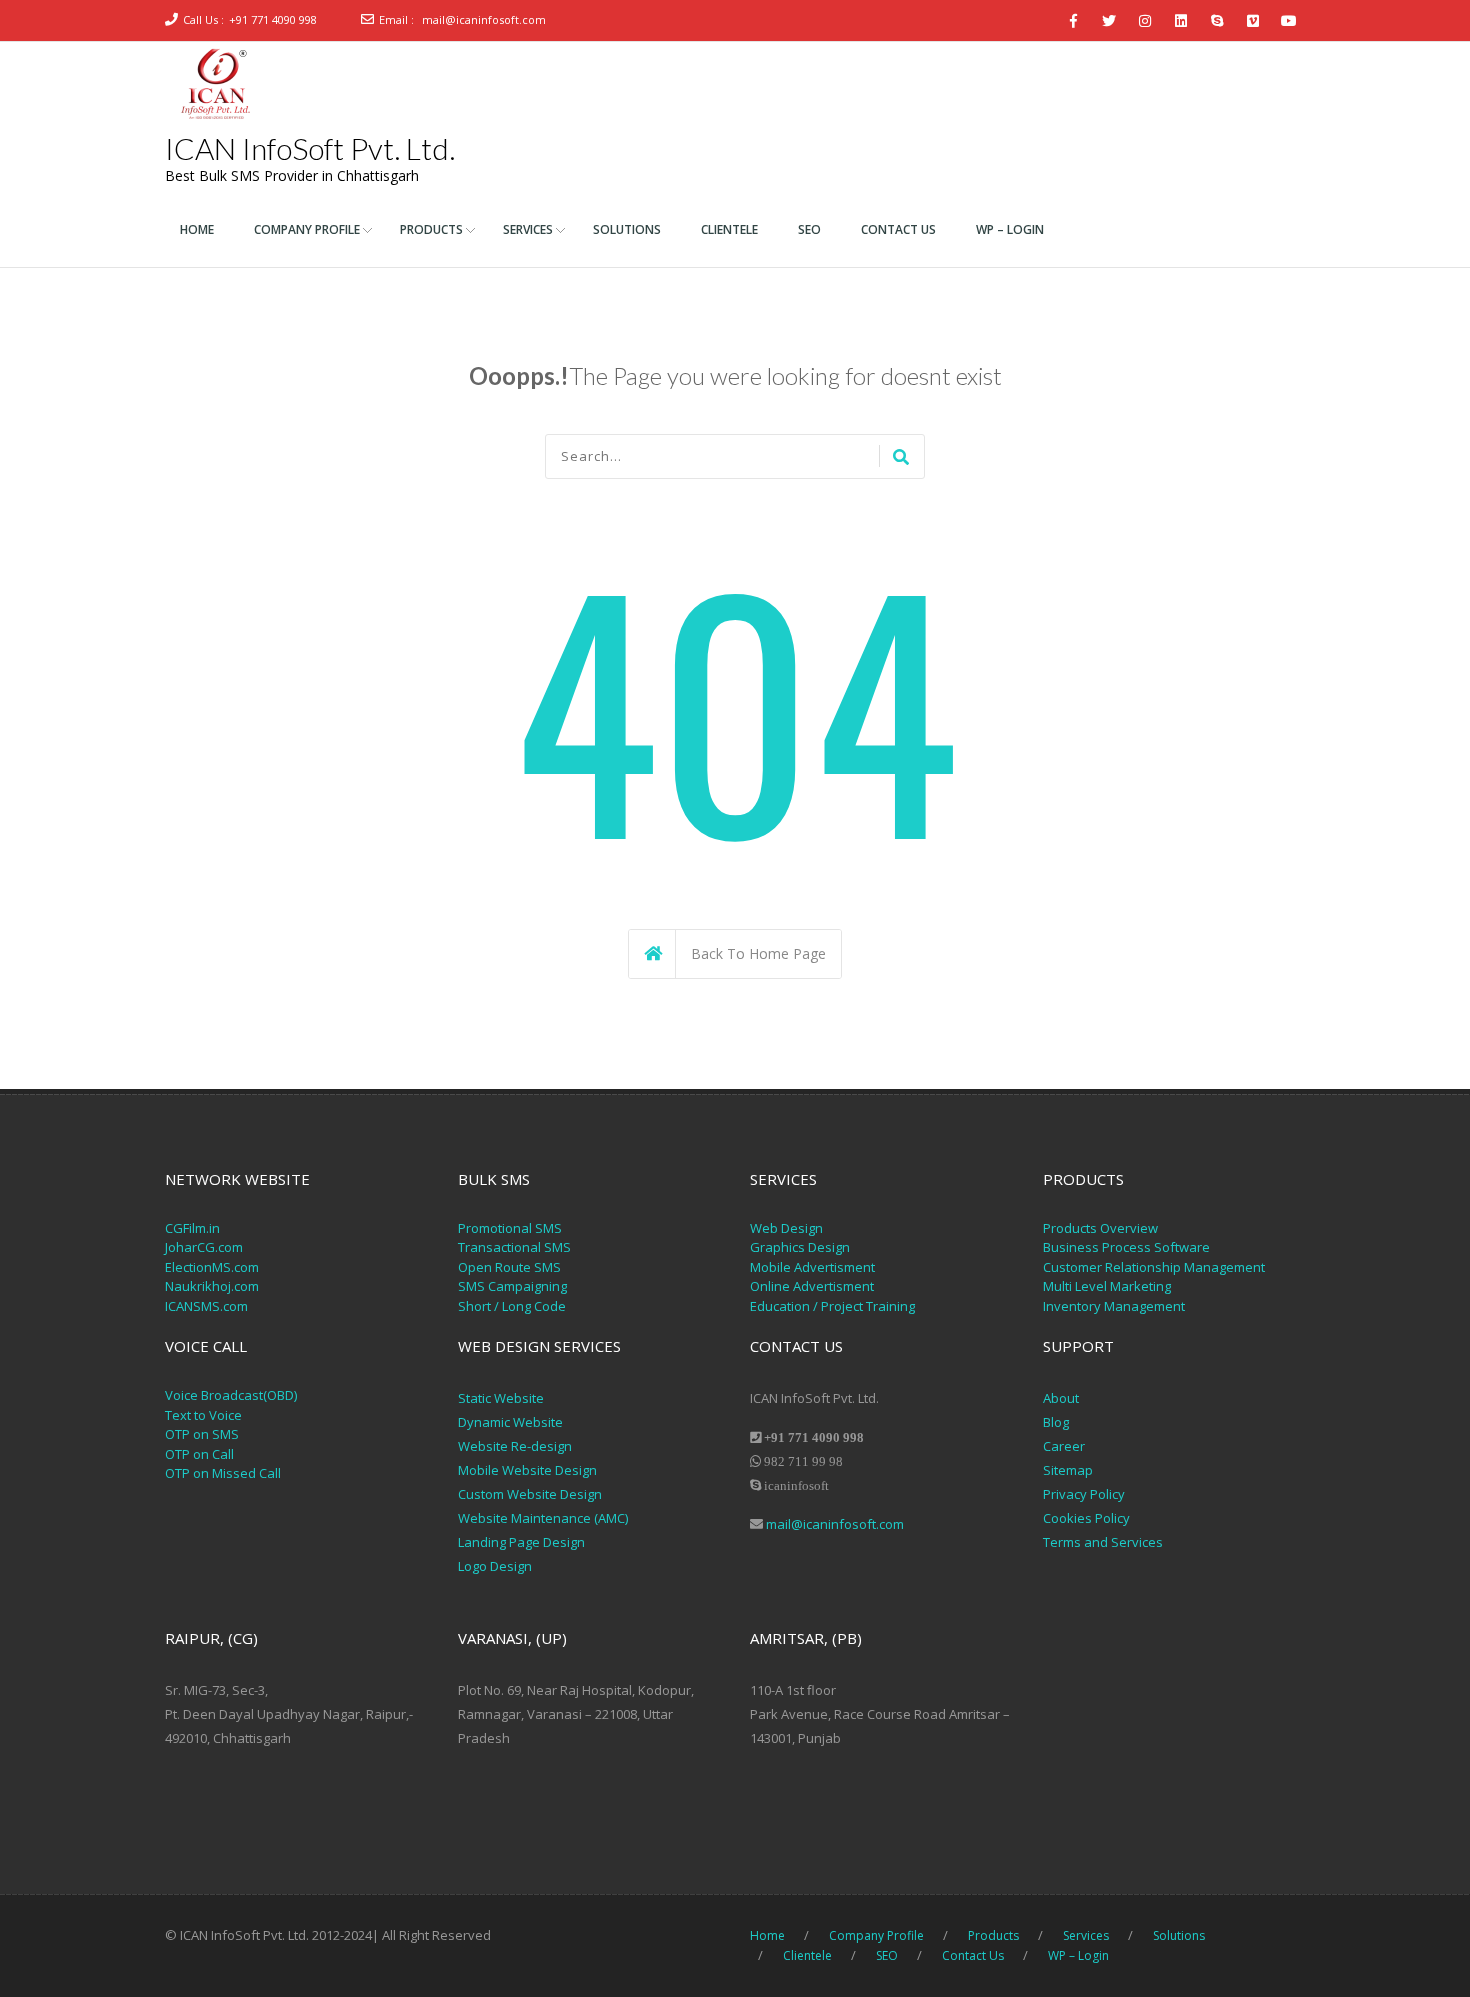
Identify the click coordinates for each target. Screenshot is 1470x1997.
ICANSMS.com (206, 1306)
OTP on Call (199, 1454)
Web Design (786, 1228)
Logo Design (495, 1566)
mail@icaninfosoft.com (484, 19)
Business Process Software (1126, 1247)
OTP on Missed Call (223, 1473)
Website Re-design (515, 1446)
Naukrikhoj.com (212, 1286)
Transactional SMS (514, 1247)
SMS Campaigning (512, 1286)
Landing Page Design (521, 1542)
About (1061, 1398)
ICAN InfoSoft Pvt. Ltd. (310, 148)
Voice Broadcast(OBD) (231, 1395)
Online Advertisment (812, 1286)
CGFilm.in (192, 1228)
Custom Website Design (530, 1494)
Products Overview (1100, 1228)
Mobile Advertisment (812, 1267)
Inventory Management (1114, 1306)
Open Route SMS (509, 1267)
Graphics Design (800, 1247)
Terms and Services (1103, 1542)
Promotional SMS (510, 1228)
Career (1064, 1446)
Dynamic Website (510, 1422)
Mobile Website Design (527, 1470)
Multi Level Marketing (1107, 1286)
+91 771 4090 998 (273, 19)
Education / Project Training (832, 1306)
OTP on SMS (202, 1434)
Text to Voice (203, 1415)
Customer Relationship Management (1154, 1267)
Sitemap (1068, 1470)
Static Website (501, 1398)
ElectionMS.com (212, 1267)
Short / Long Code (512, 1306)
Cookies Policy (1086, 1518)
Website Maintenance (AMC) (543, 1518)
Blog (1056, 1422)
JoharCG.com (204, 1247)
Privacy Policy (1085, 1494)
